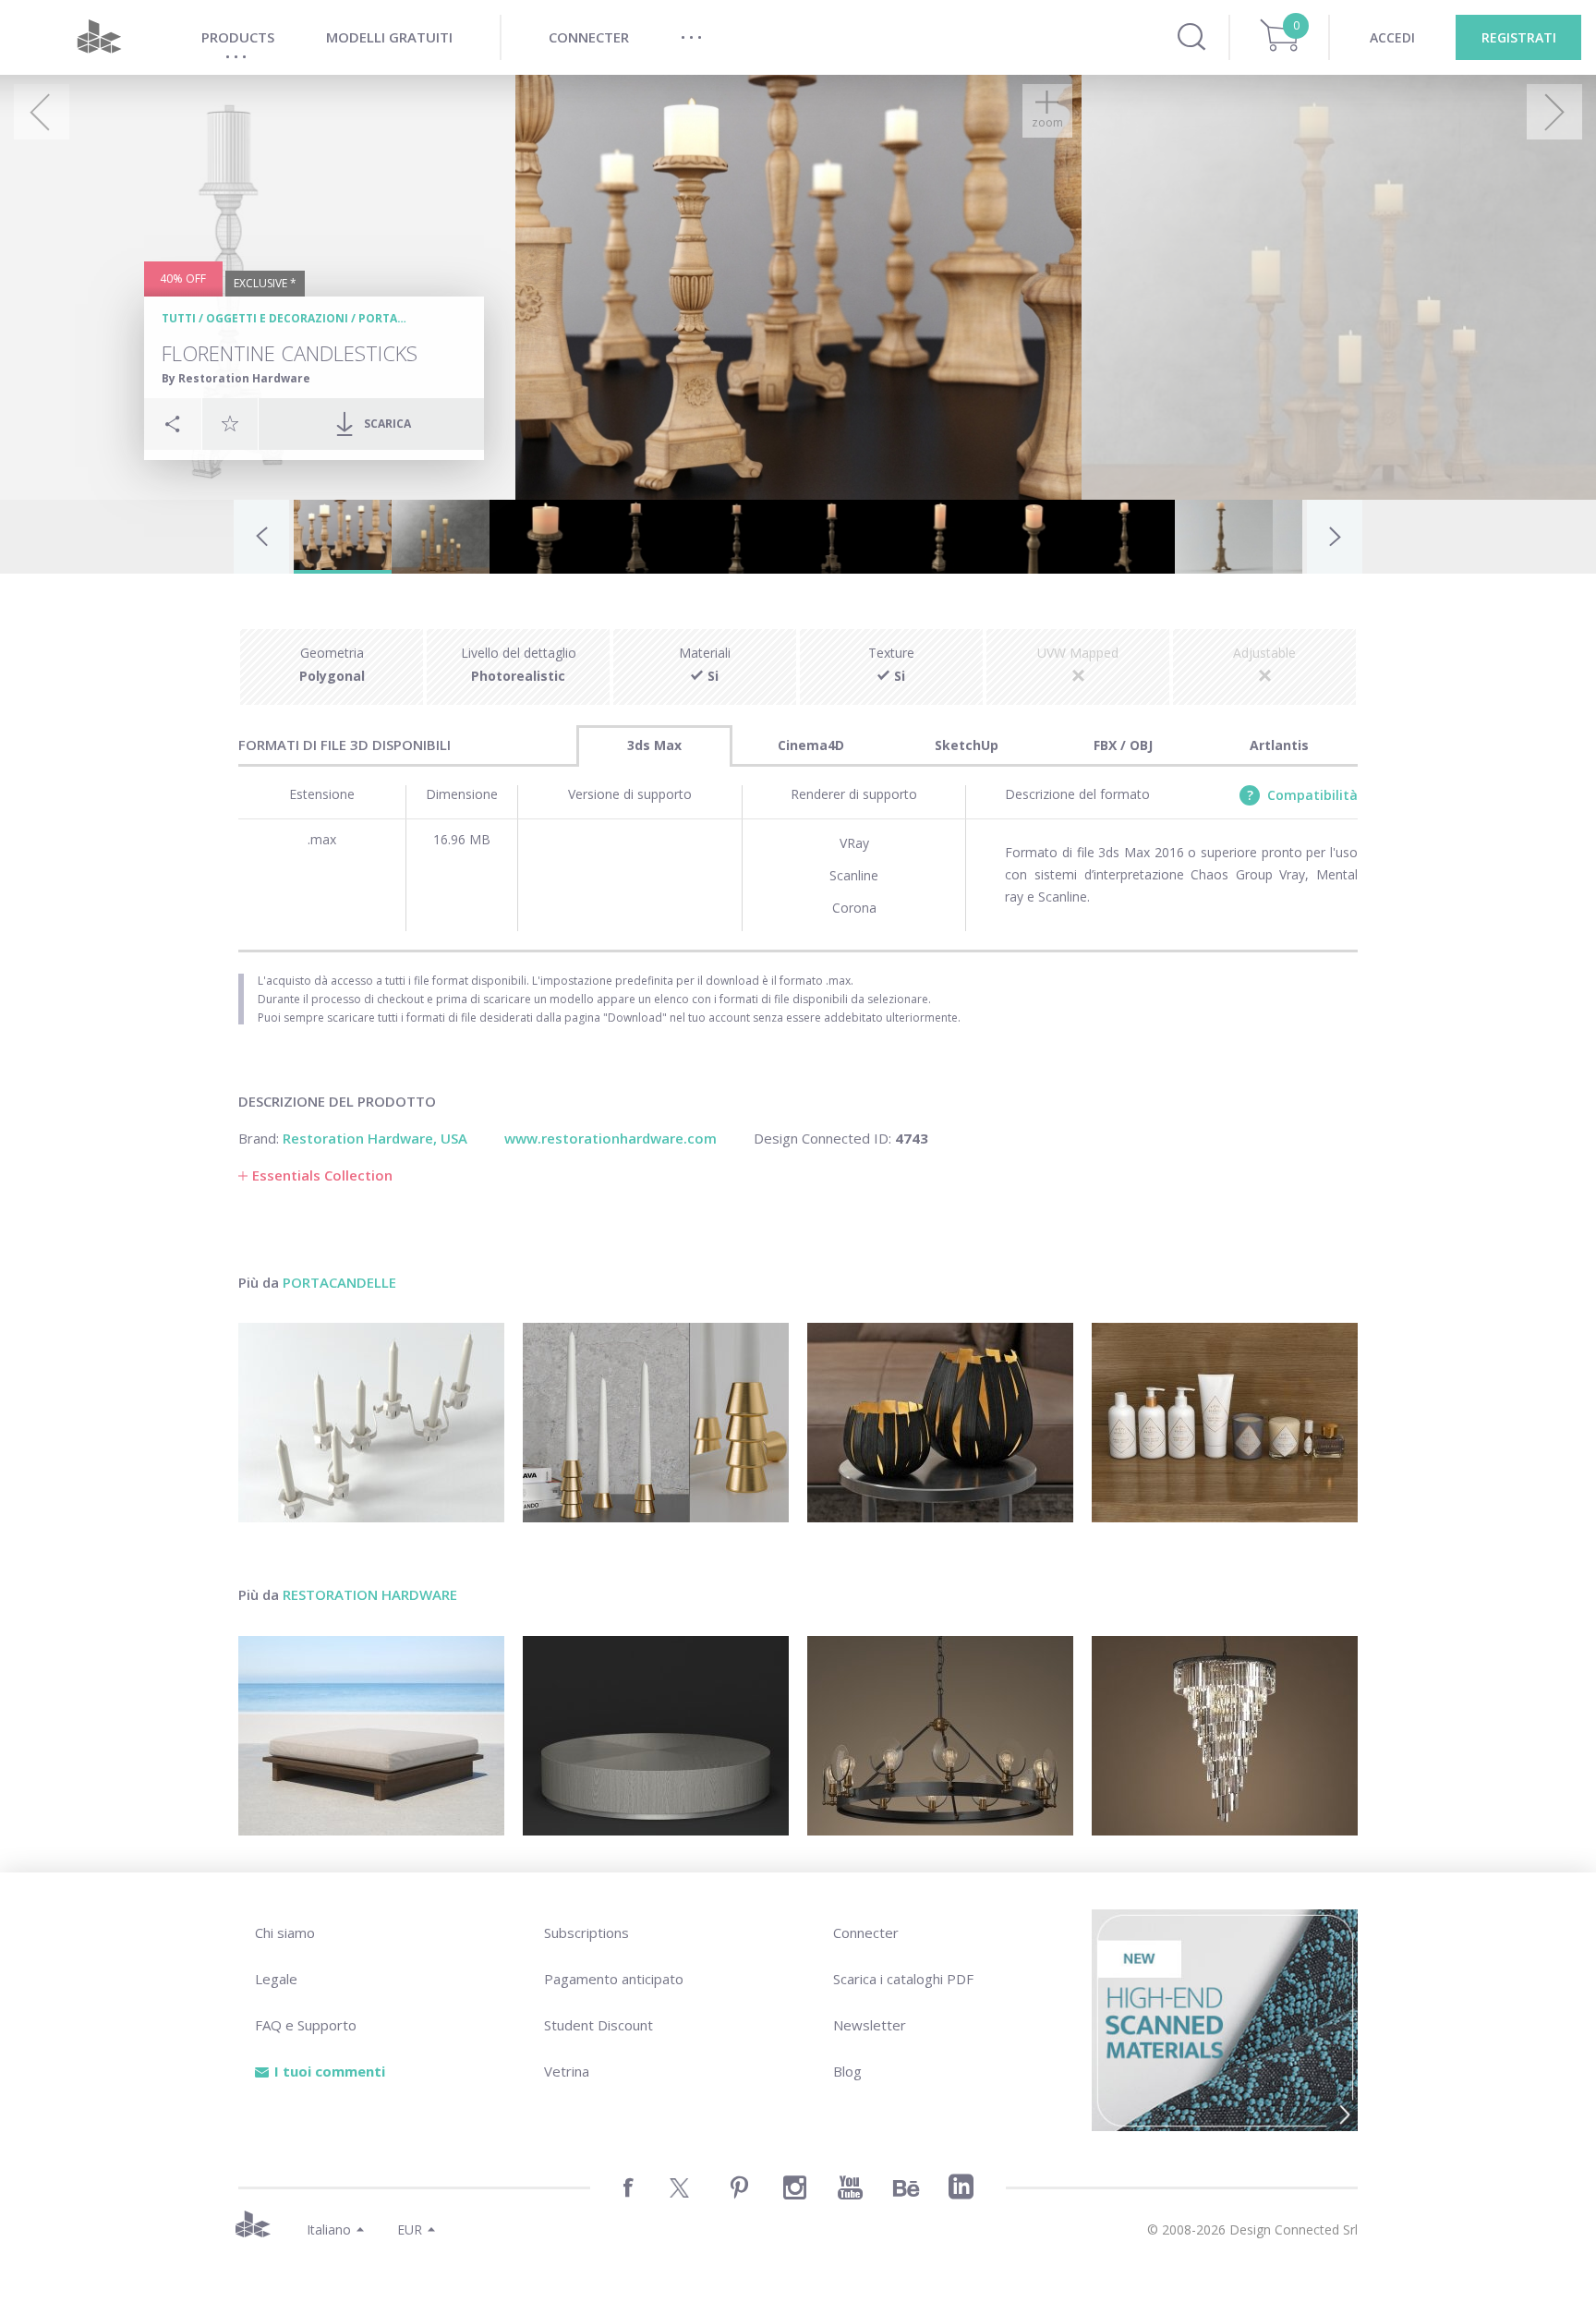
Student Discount (598, 2025)
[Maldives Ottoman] (371, 1736)
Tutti (179, 318)
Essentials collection (322, 1175)
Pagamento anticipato (614, 1979)
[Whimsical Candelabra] (371, 1423)
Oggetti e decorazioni (277, 318)
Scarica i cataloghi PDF (903, 1979)
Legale (276, 1979)
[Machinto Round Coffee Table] (656, 1736)
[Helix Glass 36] (1225, 1736)
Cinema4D (811, 745)
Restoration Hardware (370, 1594)
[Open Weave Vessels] (940, 1423)
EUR (410, 2229)
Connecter (866, 1932)
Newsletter (870, 2025)
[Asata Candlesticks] (656, 1423)
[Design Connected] (99, 37)
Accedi (1392, 37)
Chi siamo (285, 1932)
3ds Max (654, 745)
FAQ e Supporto (306, 2025)
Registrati (1519, 37)
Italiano (329, 2229)
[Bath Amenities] (1225, 1423)
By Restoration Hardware (236, 378)
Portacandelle (407, 318)
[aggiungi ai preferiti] (230, 423)
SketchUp (967, 745)
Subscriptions (586, 1932)
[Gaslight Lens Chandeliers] (940, 1736)
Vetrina (567, 2071)
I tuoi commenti (330, 2071)
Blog (847, 2071)
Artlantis (1279, 745)
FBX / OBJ (1123, 745)
